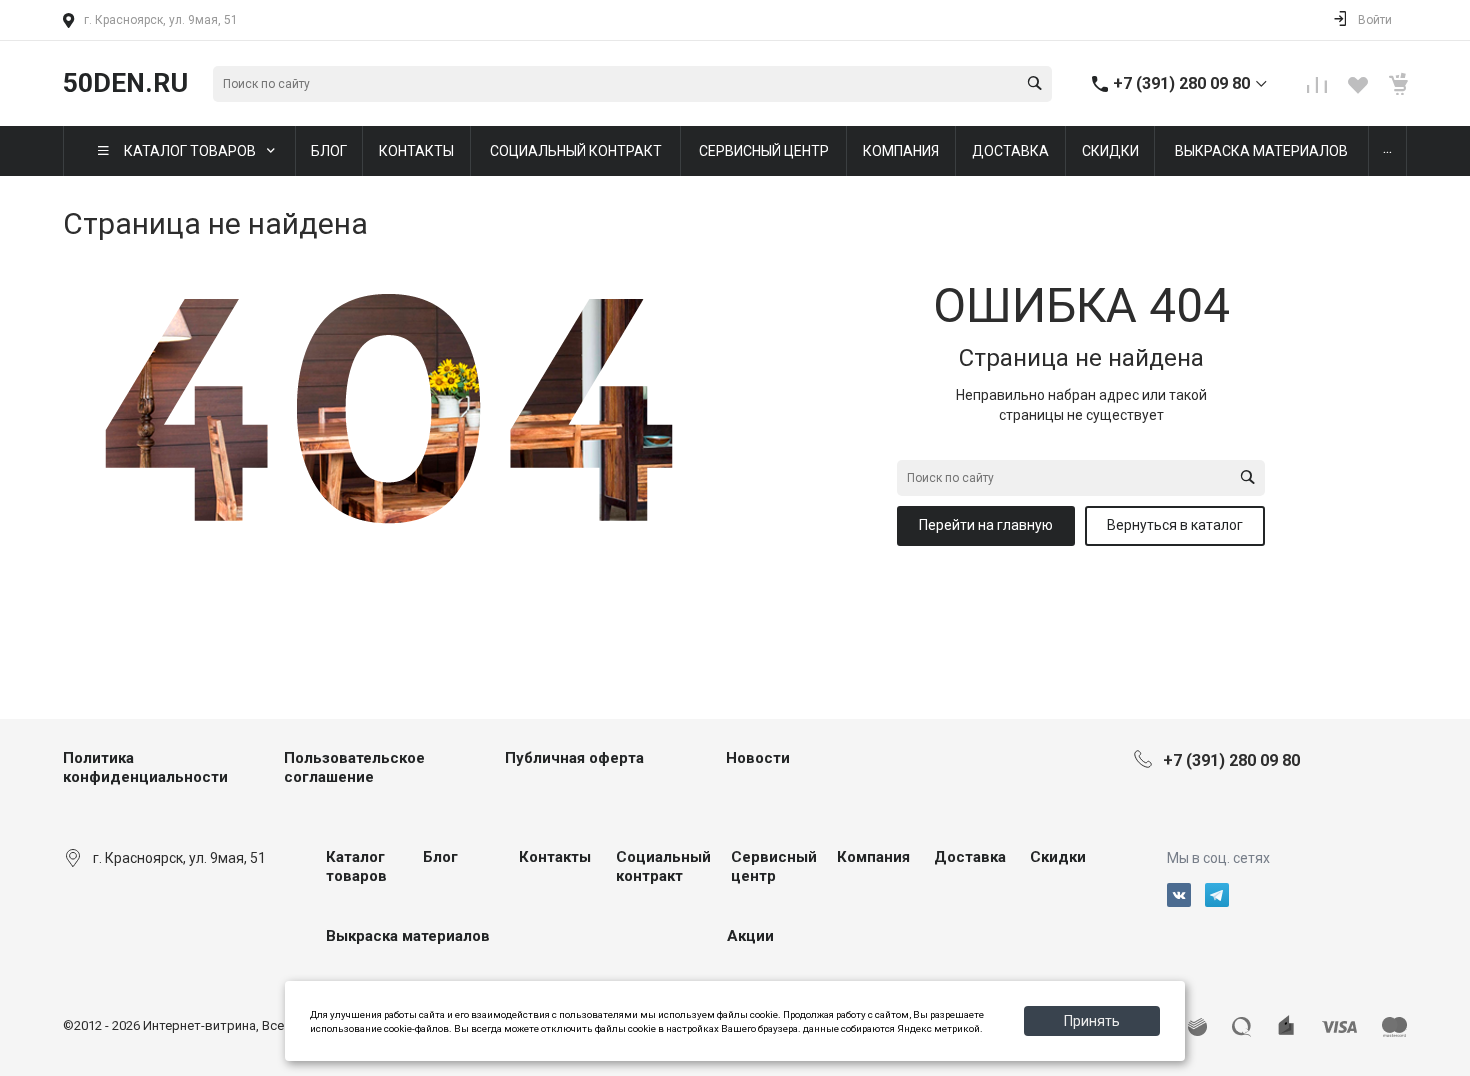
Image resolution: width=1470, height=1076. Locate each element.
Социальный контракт (663, 867)
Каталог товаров (356, 867)
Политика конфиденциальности (145, 768)
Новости (758, 758)
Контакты (555, 857)
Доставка (970, 857)
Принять (1092, 1021)
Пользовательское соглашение (354, 768)
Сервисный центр (774, 867)
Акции (750, 936)
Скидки (1058, 857)
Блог (440, 857)
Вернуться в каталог (1175, 525)
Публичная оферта (574, 758)
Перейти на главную (986, 525)
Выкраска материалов (408, 936)
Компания (873, 857)
